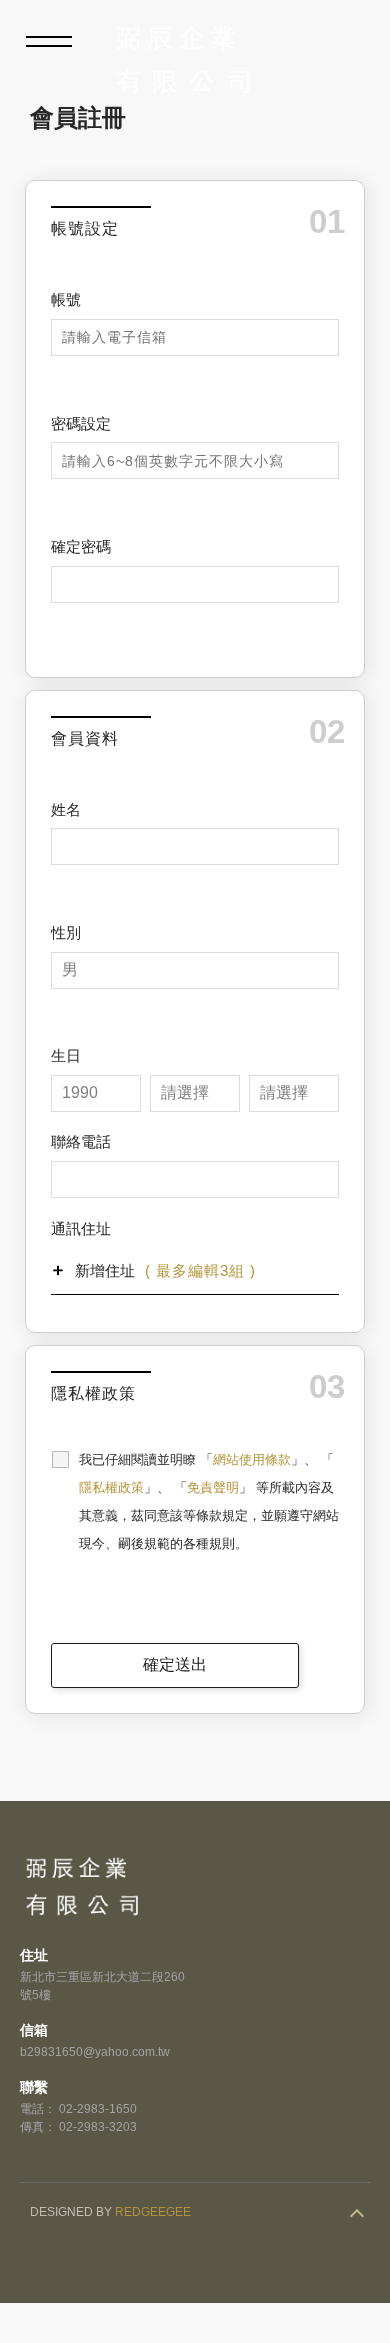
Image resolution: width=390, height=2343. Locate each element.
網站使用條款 (252, 1459)
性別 (66, 932)
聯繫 (34, 2087)
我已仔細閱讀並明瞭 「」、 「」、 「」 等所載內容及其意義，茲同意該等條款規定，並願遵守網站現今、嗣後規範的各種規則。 (209, 1501)
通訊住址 (81, 1228)
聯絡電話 (81, 1141)
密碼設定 (81, 423)
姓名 (66, 809)
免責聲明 (213, 1487)
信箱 (34, 2030)
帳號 (66, 299)
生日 (66, 1055)
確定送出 (175, 1664)
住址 (34, 1955)
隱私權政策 (111, 1487)
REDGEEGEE (153, 2212)
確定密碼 (81, 546)
